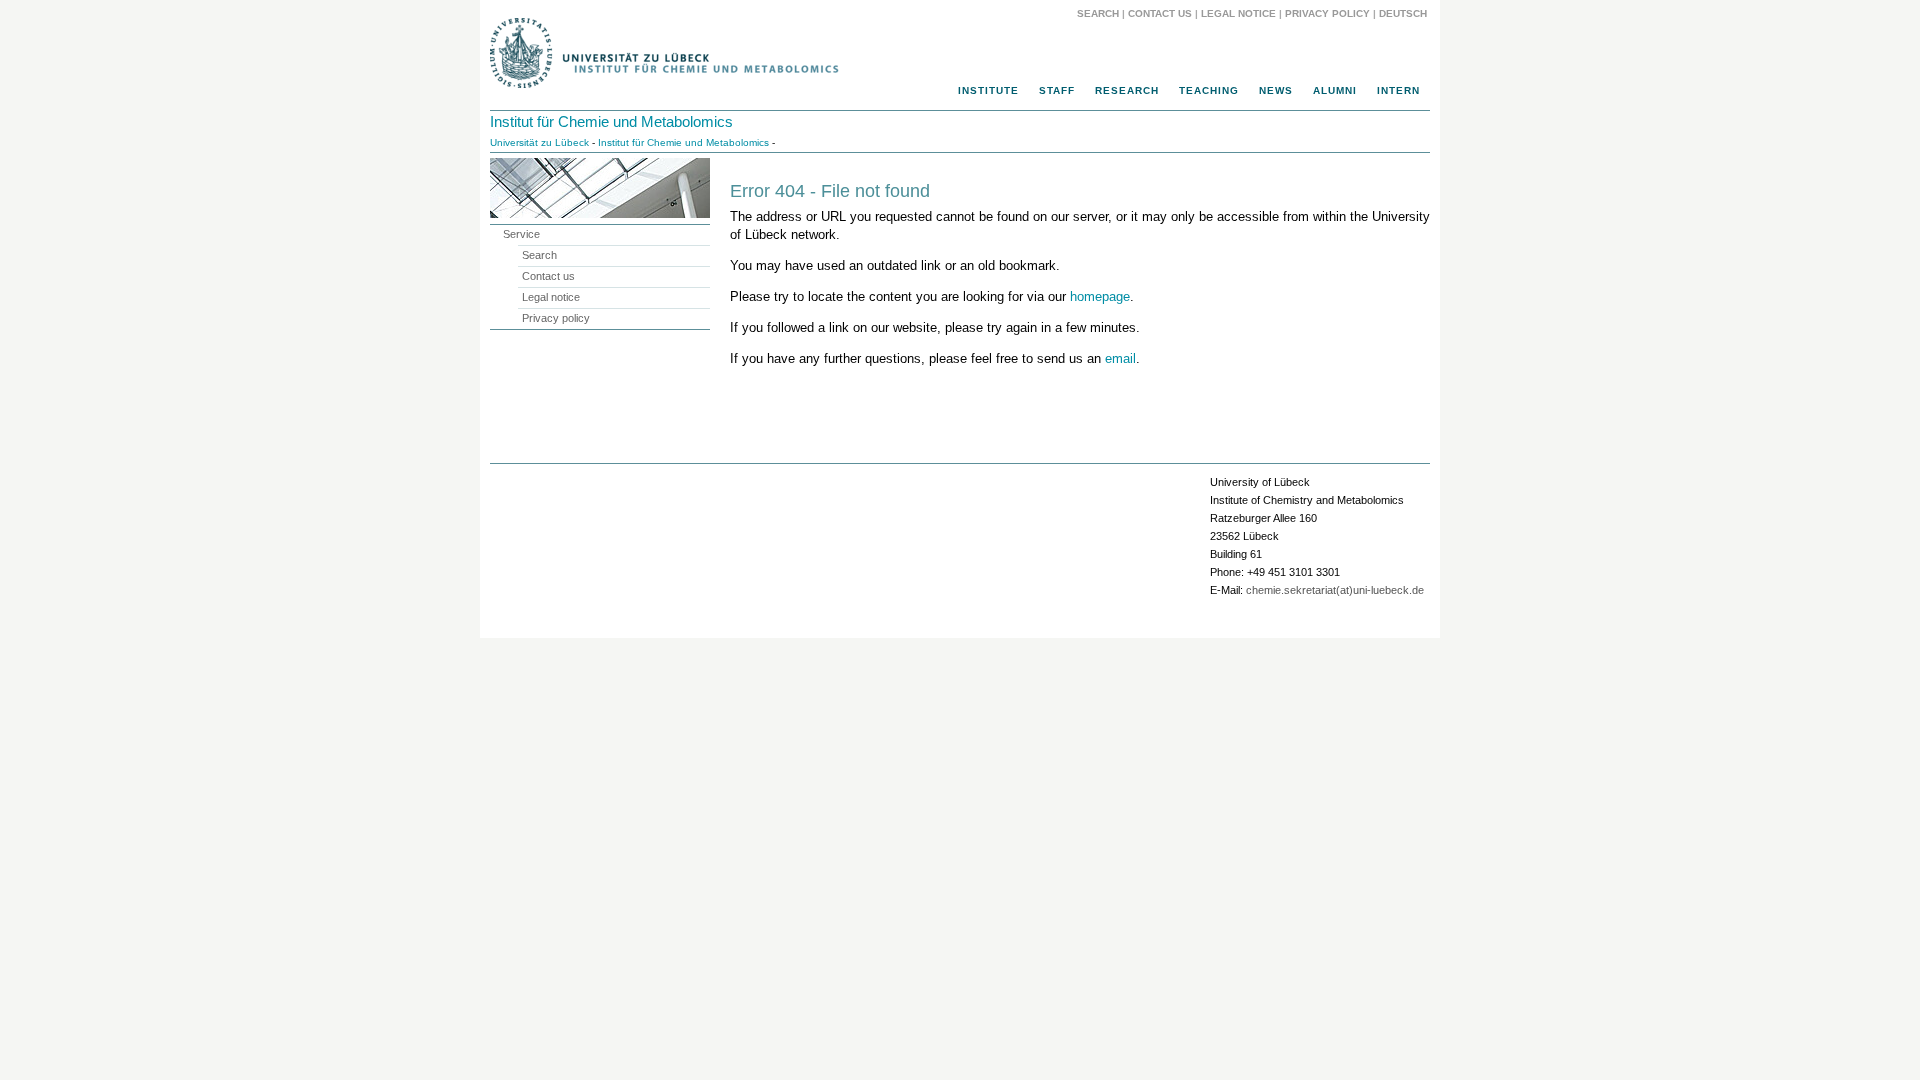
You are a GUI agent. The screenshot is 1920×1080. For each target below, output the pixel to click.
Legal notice (1238, 13)
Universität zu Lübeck (539, 142)
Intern (1398, 90)
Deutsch (1401, 13)
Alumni (1335, 90)
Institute (988, 90)
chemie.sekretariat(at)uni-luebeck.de (1335, 590)
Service (521, 234)
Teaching (1209, 90)
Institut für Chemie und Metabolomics (611, 121)
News (1276, 90)
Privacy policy (1327, 13)
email (1120, 358)
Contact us (1160, 13)
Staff (1057, 90)
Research (1127, 90)
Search (1098, 13)
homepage (1100, 296)
